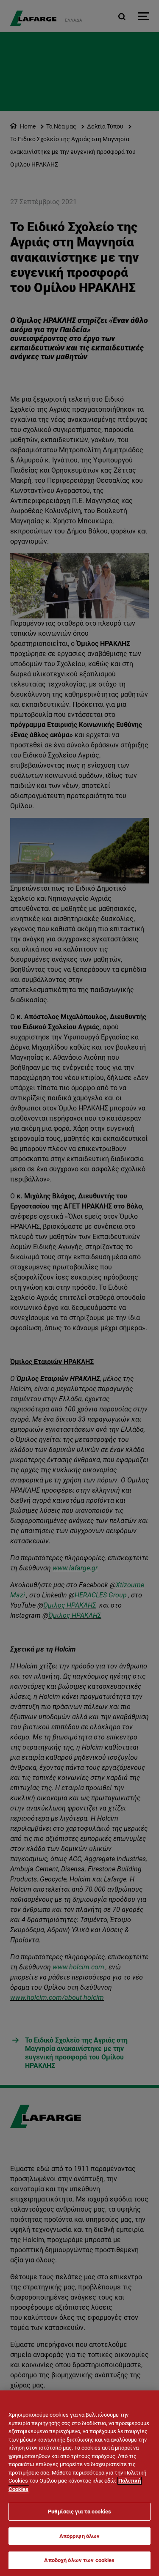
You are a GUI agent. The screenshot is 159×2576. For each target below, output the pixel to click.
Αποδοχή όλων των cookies (79, 2560)
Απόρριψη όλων (80, 2536)
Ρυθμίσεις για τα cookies (79, 2512)
